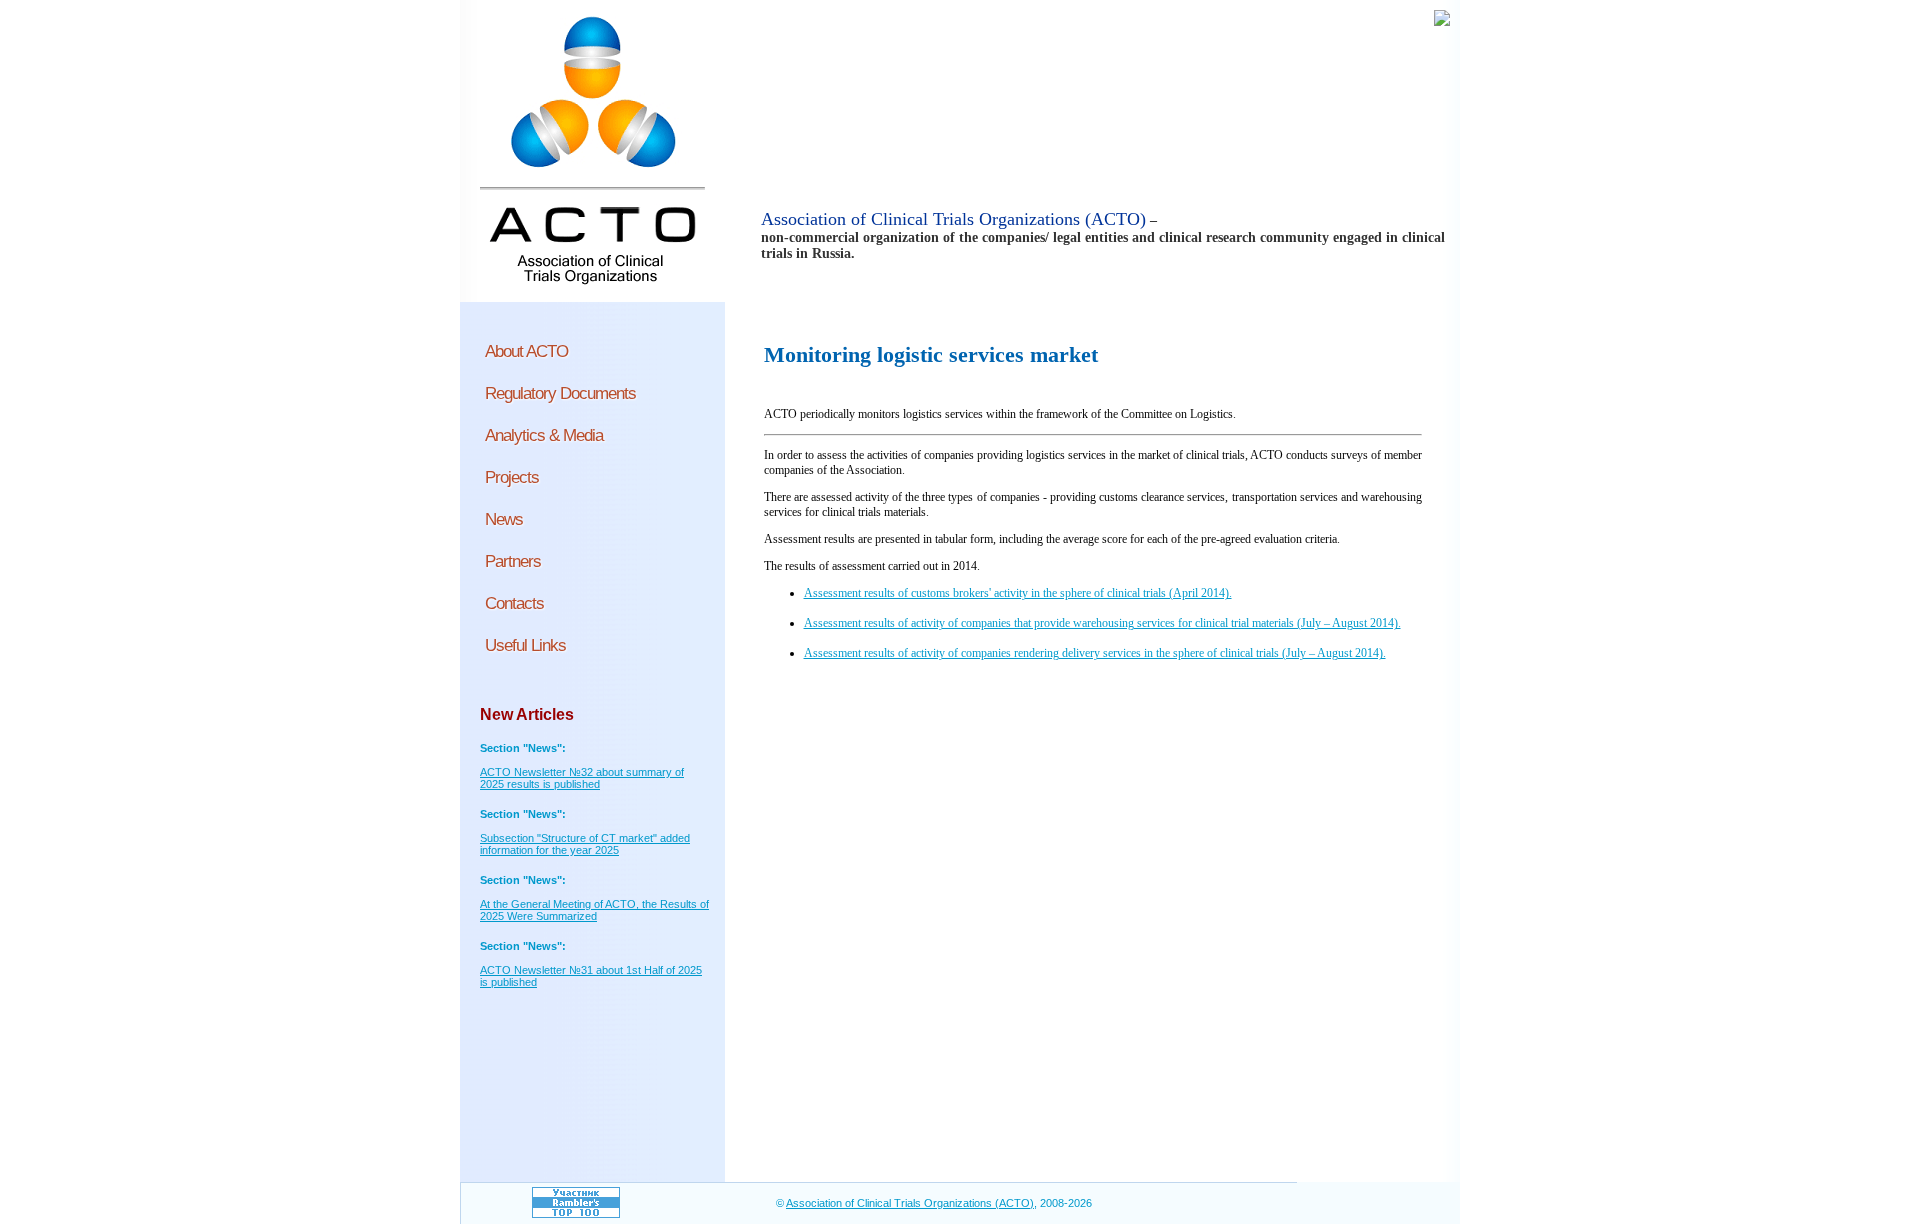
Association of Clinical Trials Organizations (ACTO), (911, 1203)
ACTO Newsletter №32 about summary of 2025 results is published (582, 778)
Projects (512, 477)
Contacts (514, 603)
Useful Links (525, 645)
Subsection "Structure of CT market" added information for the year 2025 (585, 844)
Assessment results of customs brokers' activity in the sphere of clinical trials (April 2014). (1018, 593)
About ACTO (526, 351)
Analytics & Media (544, 435)
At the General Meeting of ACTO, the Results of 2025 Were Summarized (594, 910)
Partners (513, 561)
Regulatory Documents (560, 393)
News (504, 519)
